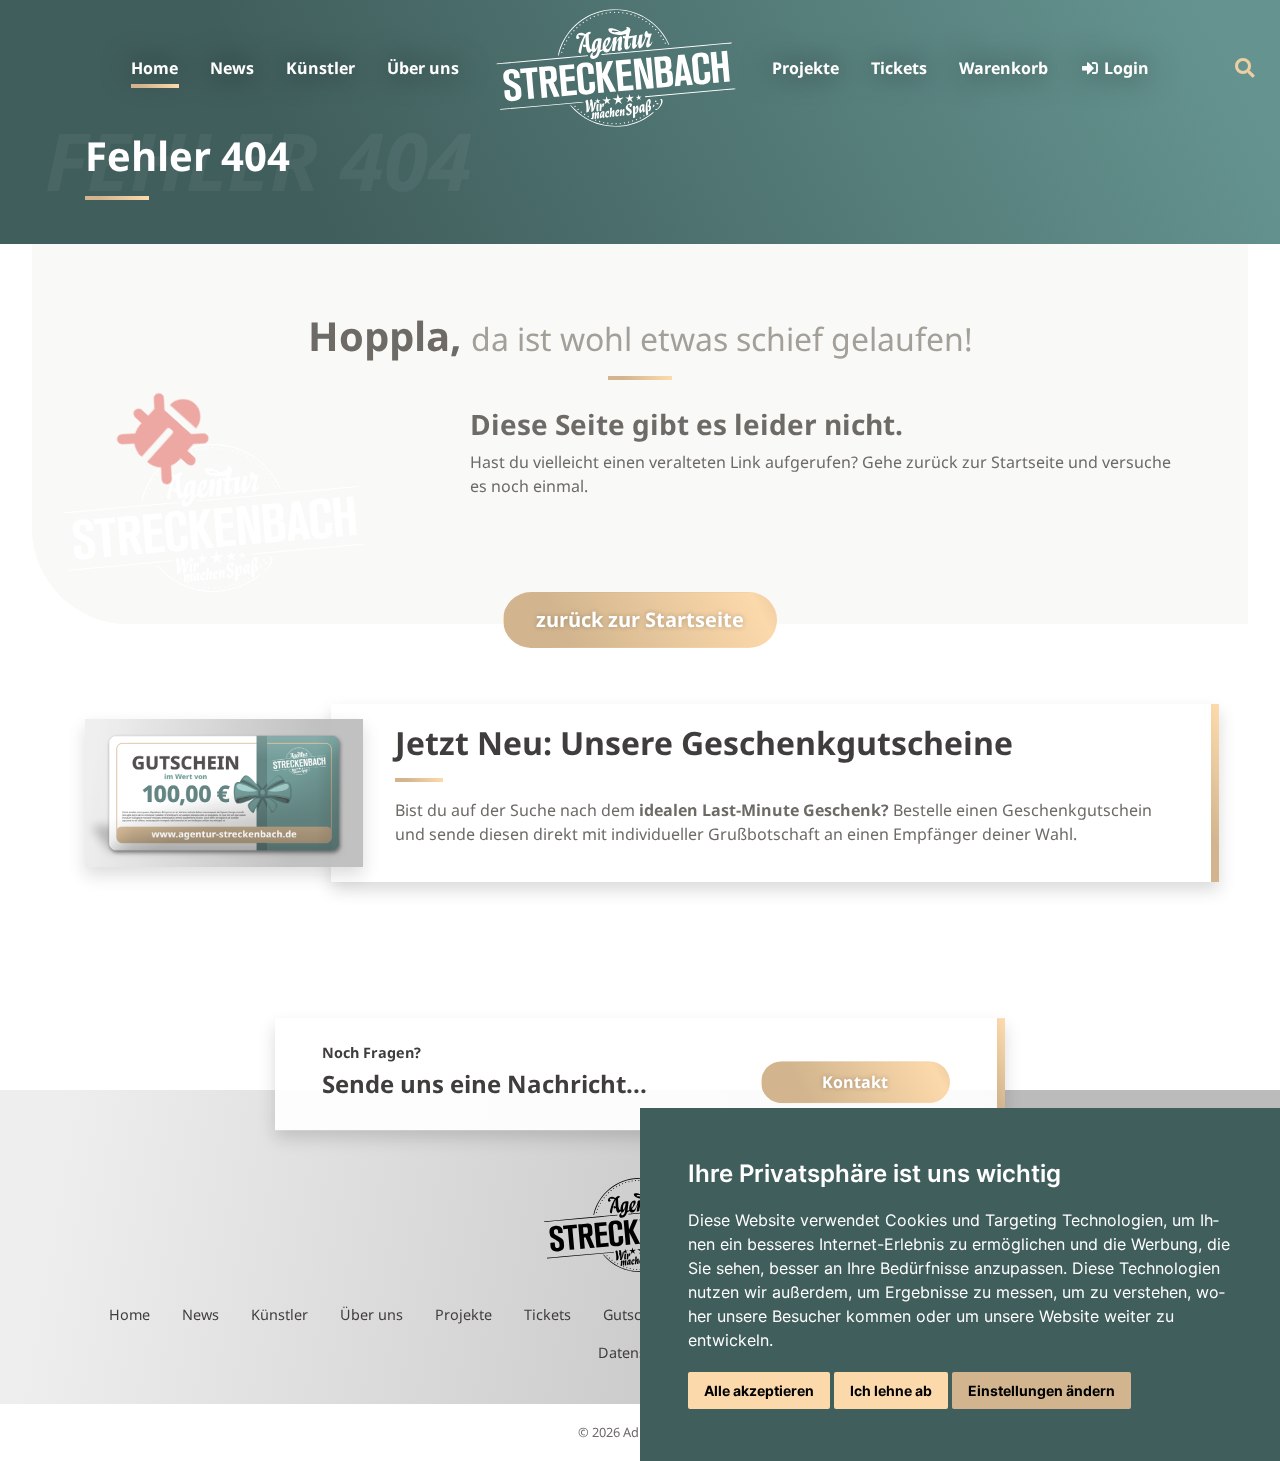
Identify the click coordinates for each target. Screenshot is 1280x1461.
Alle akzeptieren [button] (759, 1390)
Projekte (805, 68)
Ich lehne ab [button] (891, 1390)
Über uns (423, 68)
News (232, 68)
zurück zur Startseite (640, 619)
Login (1124, 68)
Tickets (899, 68)
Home (154, 68)
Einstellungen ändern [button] (1041, 1390)
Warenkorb (1003, 68)
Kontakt (855, 1082)
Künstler (320, 68)
